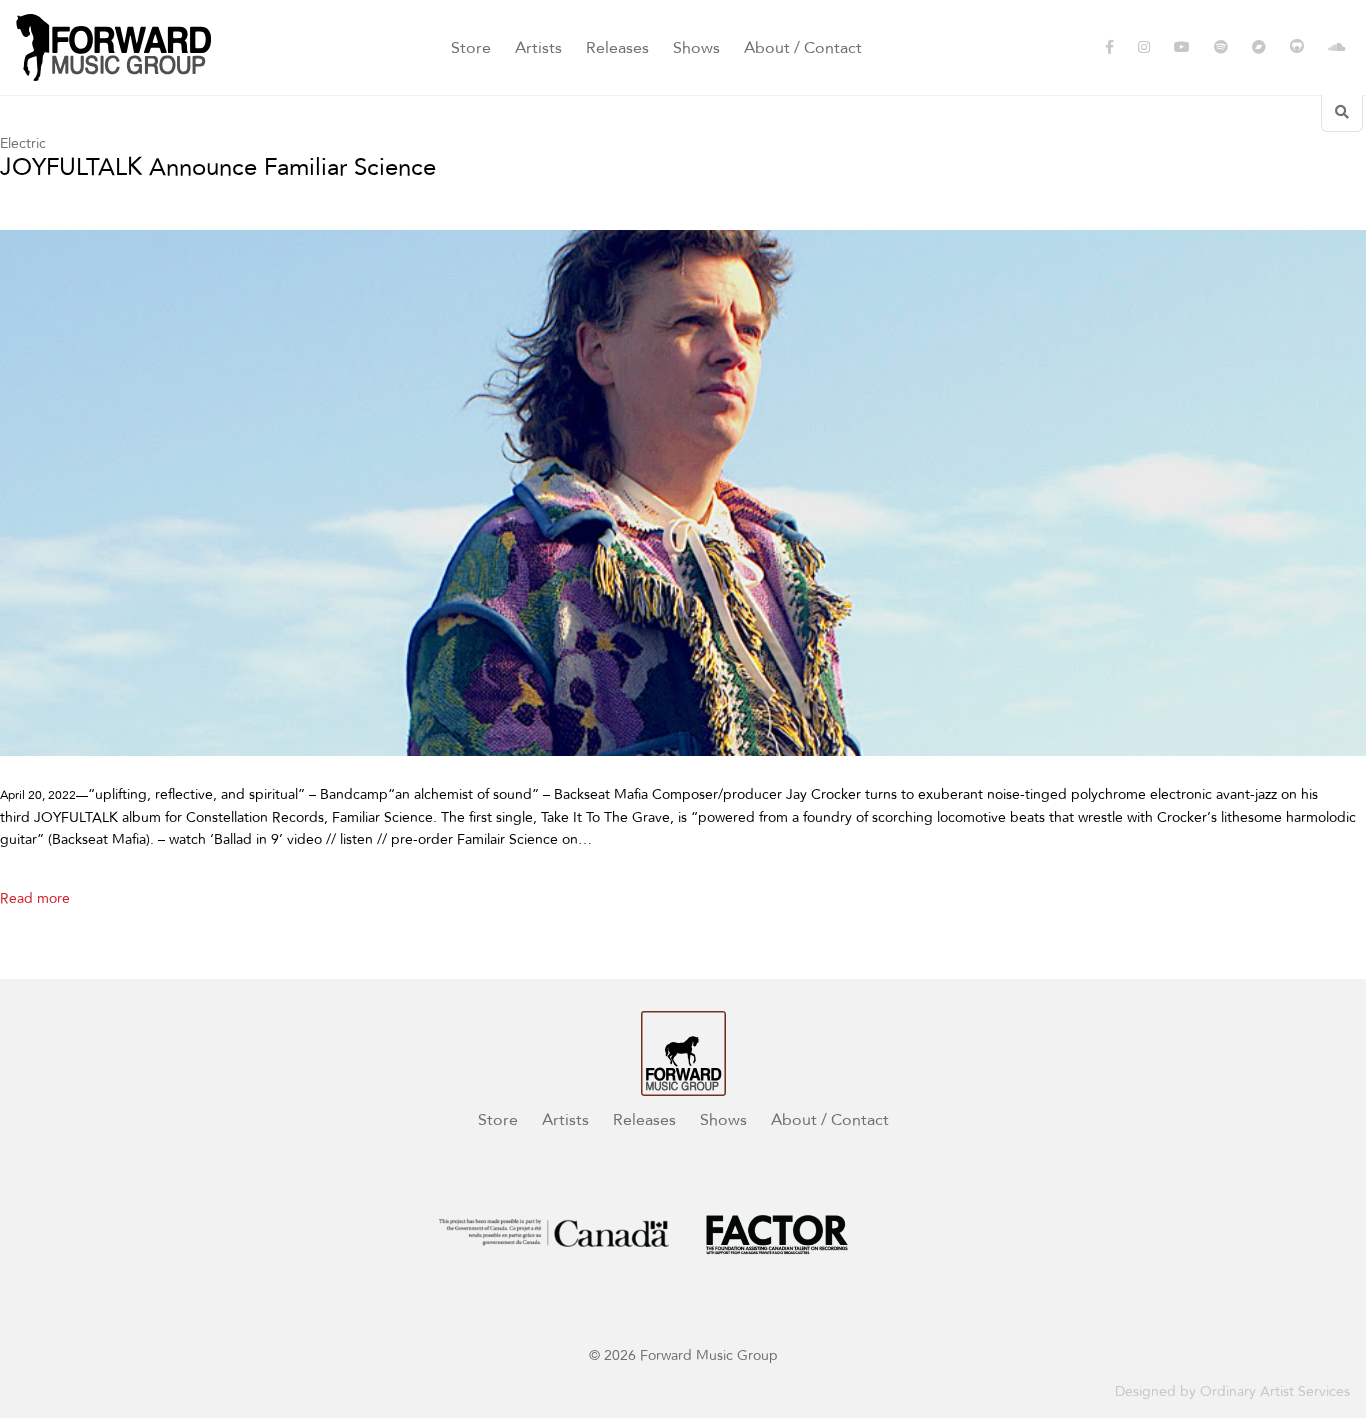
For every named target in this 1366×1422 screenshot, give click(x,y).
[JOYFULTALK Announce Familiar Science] (683, 493)
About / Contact (803, 48)
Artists (538, 48)
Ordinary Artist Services (1275, 1391)
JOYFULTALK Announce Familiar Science (218, 168)
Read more (35, 898)
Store (471, 48)
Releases (617, 48)
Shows (696, 48)
